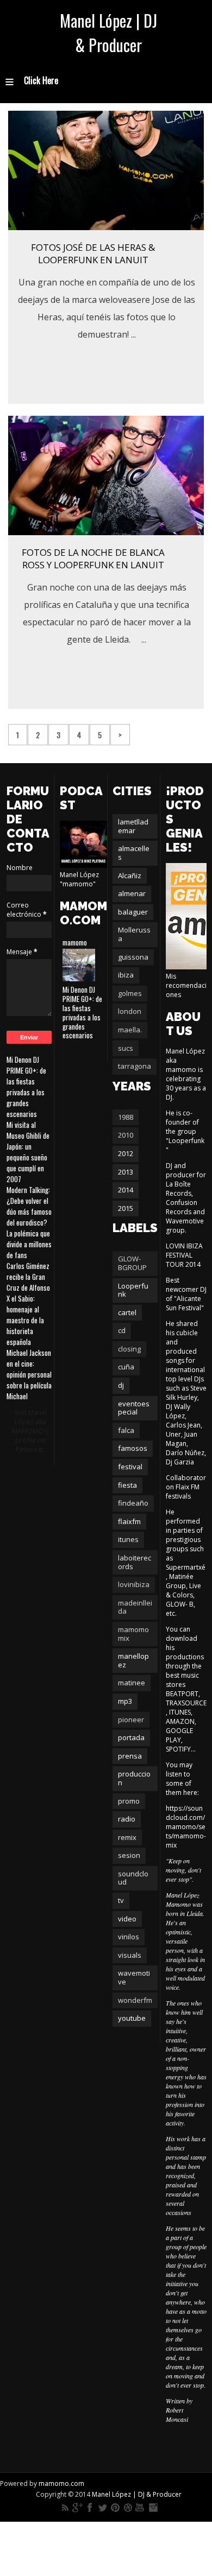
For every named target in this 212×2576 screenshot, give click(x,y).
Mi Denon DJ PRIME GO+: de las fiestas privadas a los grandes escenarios (26, 1087)
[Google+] (78, 2508)
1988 (126, 1117)
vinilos (129, 1937)
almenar (132, 893)
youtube (132, 2018)
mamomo (75, 942)
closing (129, 1349)
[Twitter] (103, 2508)
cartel (127, 1312)
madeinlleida (135, 1607)
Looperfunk (133, 1290)
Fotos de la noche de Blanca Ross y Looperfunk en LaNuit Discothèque (93, 565)
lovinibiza (134, 1584)
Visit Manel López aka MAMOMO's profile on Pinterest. (30, 1431)
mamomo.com (61, 2483)
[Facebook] (90, 2508)
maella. (130, 1030)
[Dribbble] (128, 2508)
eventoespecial (134, 1408)
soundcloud (133, 1878)
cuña (126, 1367)
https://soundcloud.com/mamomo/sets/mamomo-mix (186, 1827)
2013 (126, 1172)
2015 (126, 1208)
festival (130, 1467)
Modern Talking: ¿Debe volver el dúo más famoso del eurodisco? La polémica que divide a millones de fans (29, 1222)
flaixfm (129, 1521)
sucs (126, 1048)
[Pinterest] (115, 2508)
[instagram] (153, 2508)
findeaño (133, 1503)
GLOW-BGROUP (132, 1263)
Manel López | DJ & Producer (108, 33)
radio (127, 1819)
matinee (132, 1683)
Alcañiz (130, 875)
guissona (133, 957)
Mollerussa (134, 934)
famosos (133, 1448)
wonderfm (135, 2000)
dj (121, 1385)
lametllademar (133, 826)
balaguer (133, 912)
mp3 (125, 1701)
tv (121, 1900)
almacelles (134, 853)
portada (131, 1737)
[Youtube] (140, 2508)
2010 (126, 1135)
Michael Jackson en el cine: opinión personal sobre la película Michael (29, 1374)
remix (127, 1837)
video (127, 1919)
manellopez (133, 1660)
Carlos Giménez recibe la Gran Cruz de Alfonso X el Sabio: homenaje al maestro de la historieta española (28, 1304)
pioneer (131, 1720)
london (130, 1011)
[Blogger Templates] (194, 729)
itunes (128, 1539)
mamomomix (133, 1634)
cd (122, 1330)
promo (129, 1801)
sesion (129, 1855)
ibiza (126, 975)
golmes (130, 993)
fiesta (127, 1485)
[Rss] (65, 2508)
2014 (126, 1190)
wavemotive (134, 1977)
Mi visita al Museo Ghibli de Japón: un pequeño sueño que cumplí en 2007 (28, 1152)
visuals (130, 1955)
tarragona (135, 1066)
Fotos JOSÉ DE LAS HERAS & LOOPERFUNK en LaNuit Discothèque (93, 260)
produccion (134, 1778)
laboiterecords (135, 1562)
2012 (126, 1153)
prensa (130, 1756)
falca (126, 1430)
